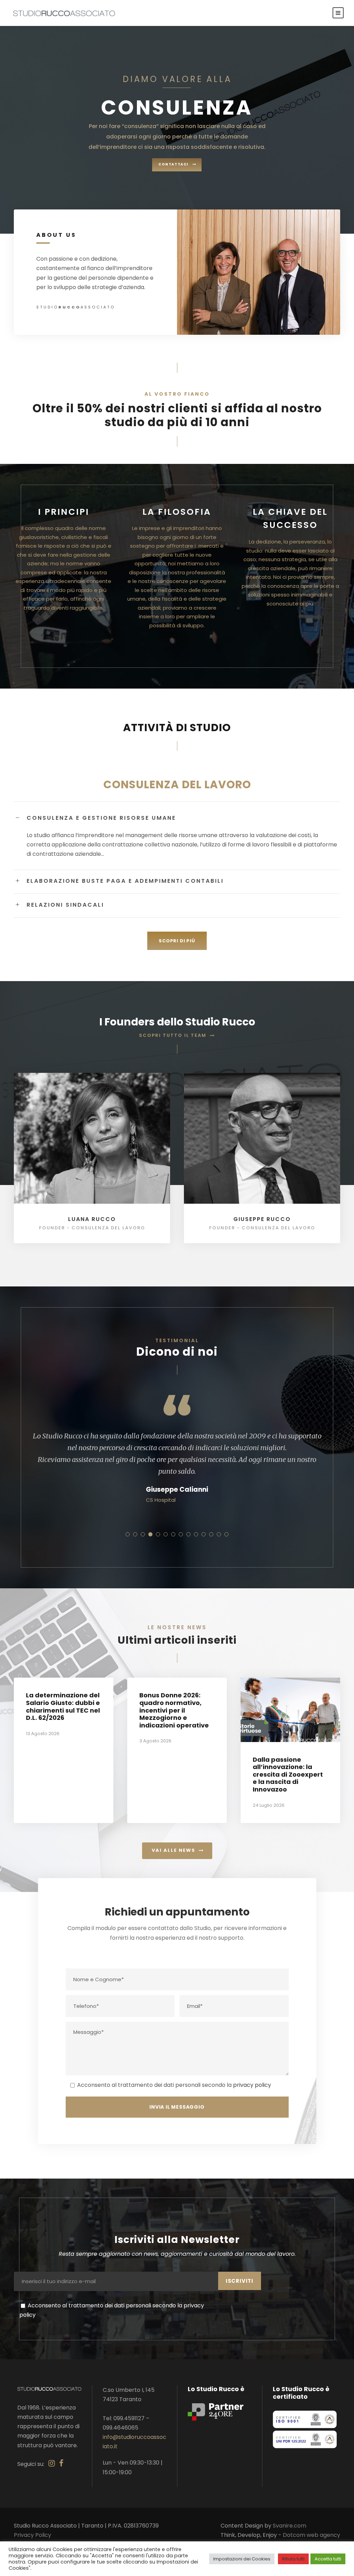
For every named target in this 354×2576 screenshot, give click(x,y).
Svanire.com (290, 2526)
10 (196, 1534)
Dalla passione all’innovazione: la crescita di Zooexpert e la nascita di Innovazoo (288, 1774)
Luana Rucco (92, 1219)
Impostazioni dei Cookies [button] (242, 2559)
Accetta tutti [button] (328, 2559)
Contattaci (173, 164)
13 (219, 1534)
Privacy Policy (32, 2535)
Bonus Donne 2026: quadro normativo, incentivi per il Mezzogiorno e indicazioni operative (174, 1710)
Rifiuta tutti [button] (293, 2559)
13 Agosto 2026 (43, 1734)
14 (226, 1534)
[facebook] (61, 2463)
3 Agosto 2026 (155, 1741)
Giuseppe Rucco (262, 1219)
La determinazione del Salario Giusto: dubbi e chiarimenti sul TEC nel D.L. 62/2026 (63, 1706)
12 (211, 1534)
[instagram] (52, 2463)
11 (204, 1534)
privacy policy (252, 2085)
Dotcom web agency (311, 2535)
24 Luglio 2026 (269, 1805)
